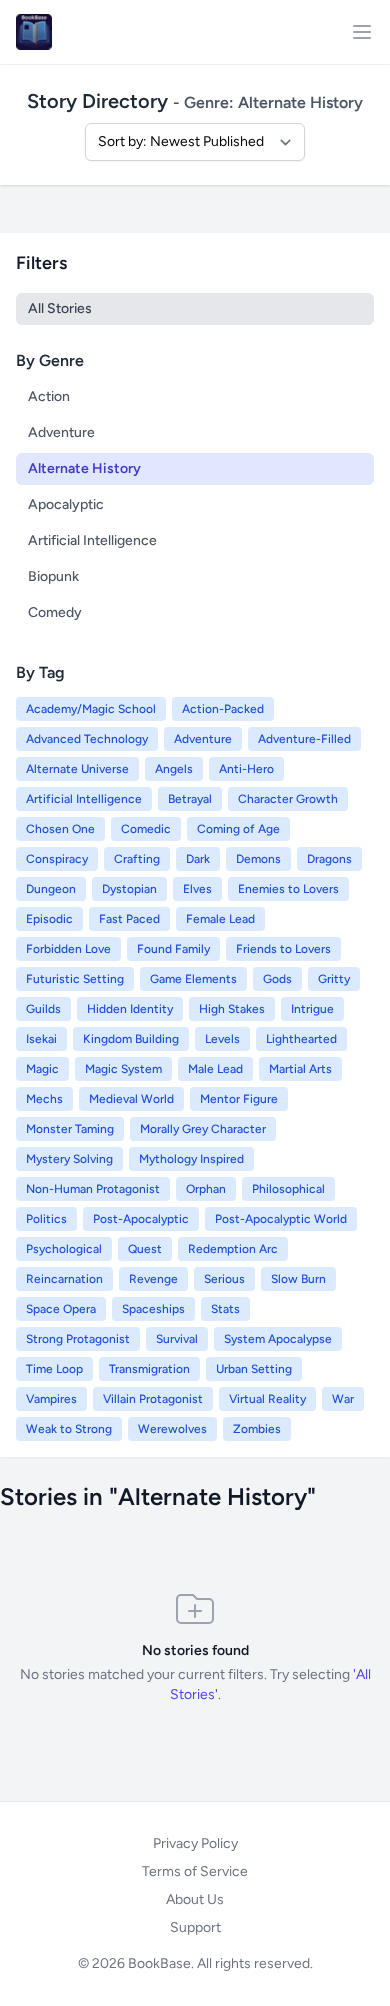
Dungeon (51, 889)
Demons (258, 859)
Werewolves (172, 1429)
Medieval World (131, 1099)
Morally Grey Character (203, 1129)
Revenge (153, 1279)
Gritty (334, 979)
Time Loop (54, 1369)
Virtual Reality (267, 1399)
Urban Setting (254, 1369)
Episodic (49, 919)
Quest (145, 1249)
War (343, 1399)
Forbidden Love (68, 949)
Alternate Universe (77, 769)
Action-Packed (223, 709)
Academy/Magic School (91, 709)
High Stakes (232, 1009)
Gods (277, 979)
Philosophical (288, 1189)
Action (49, 396)
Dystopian (129, 889)
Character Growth (288, 799)
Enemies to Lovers (288, 889)
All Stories (60, 308)
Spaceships (153, 1309)
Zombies (257, 1429)
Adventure (61, 432)
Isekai (41, 1039)
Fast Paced (129, 919)
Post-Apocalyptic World (281, 1219)
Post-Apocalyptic (141, 1219)
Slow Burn (298, 1279)
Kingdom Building (131, 1039)
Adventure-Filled (304, 739)
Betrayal (190, 799)
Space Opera (61, 1309)
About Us (195, 1899)
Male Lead (215, 1069)
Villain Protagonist (153, 1399)
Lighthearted (301, 1039)
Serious (224, 1279)
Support (195, 1927)
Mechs (44, 1099)
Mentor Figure (239, 1099)
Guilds (43, 1009)
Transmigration (149, 1369)
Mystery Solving (69, 1159)
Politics (46, 1219)
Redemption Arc (233, 1249)
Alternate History (84, 468)
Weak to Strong (69, 1429)
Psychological (64, 1249)
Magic (42, 1069)
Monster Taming (70, 1129)
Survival (177, 1339)
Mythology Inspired (191, 1159)
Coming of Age (238, 829)
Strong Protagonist (78, 1339)
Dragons (329, 859)
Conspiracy (57, 859)
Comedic (146, 829)
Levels (222, 1039)
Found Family (173, 949)
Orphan (206, 1189)
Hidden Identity (130, 1009)
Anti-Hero (246, 769)
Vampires (51, 1399)
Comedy (55, 612)
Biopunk (53, 576)
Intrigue (312, 1009)
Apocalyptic (66, 504)
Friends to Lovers (283, 949)
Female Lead (220, 919)
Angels (174, 769)
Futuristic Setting (75, 979)
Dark (198, 859)
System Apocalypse (278, 1339)
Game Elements (193, 979)
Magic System (123, 1069)
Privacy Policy (195, 1843)
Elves (197, 889)
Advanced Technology (87, 739)
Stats (225, 1309)
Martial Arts (300, 1069)
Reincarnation (64, 1279)
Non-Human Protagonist (93, 1189)
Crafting (137, 859)
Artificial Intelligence (92, 540)
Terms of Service (195, 1871)
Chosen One (60, 829)
